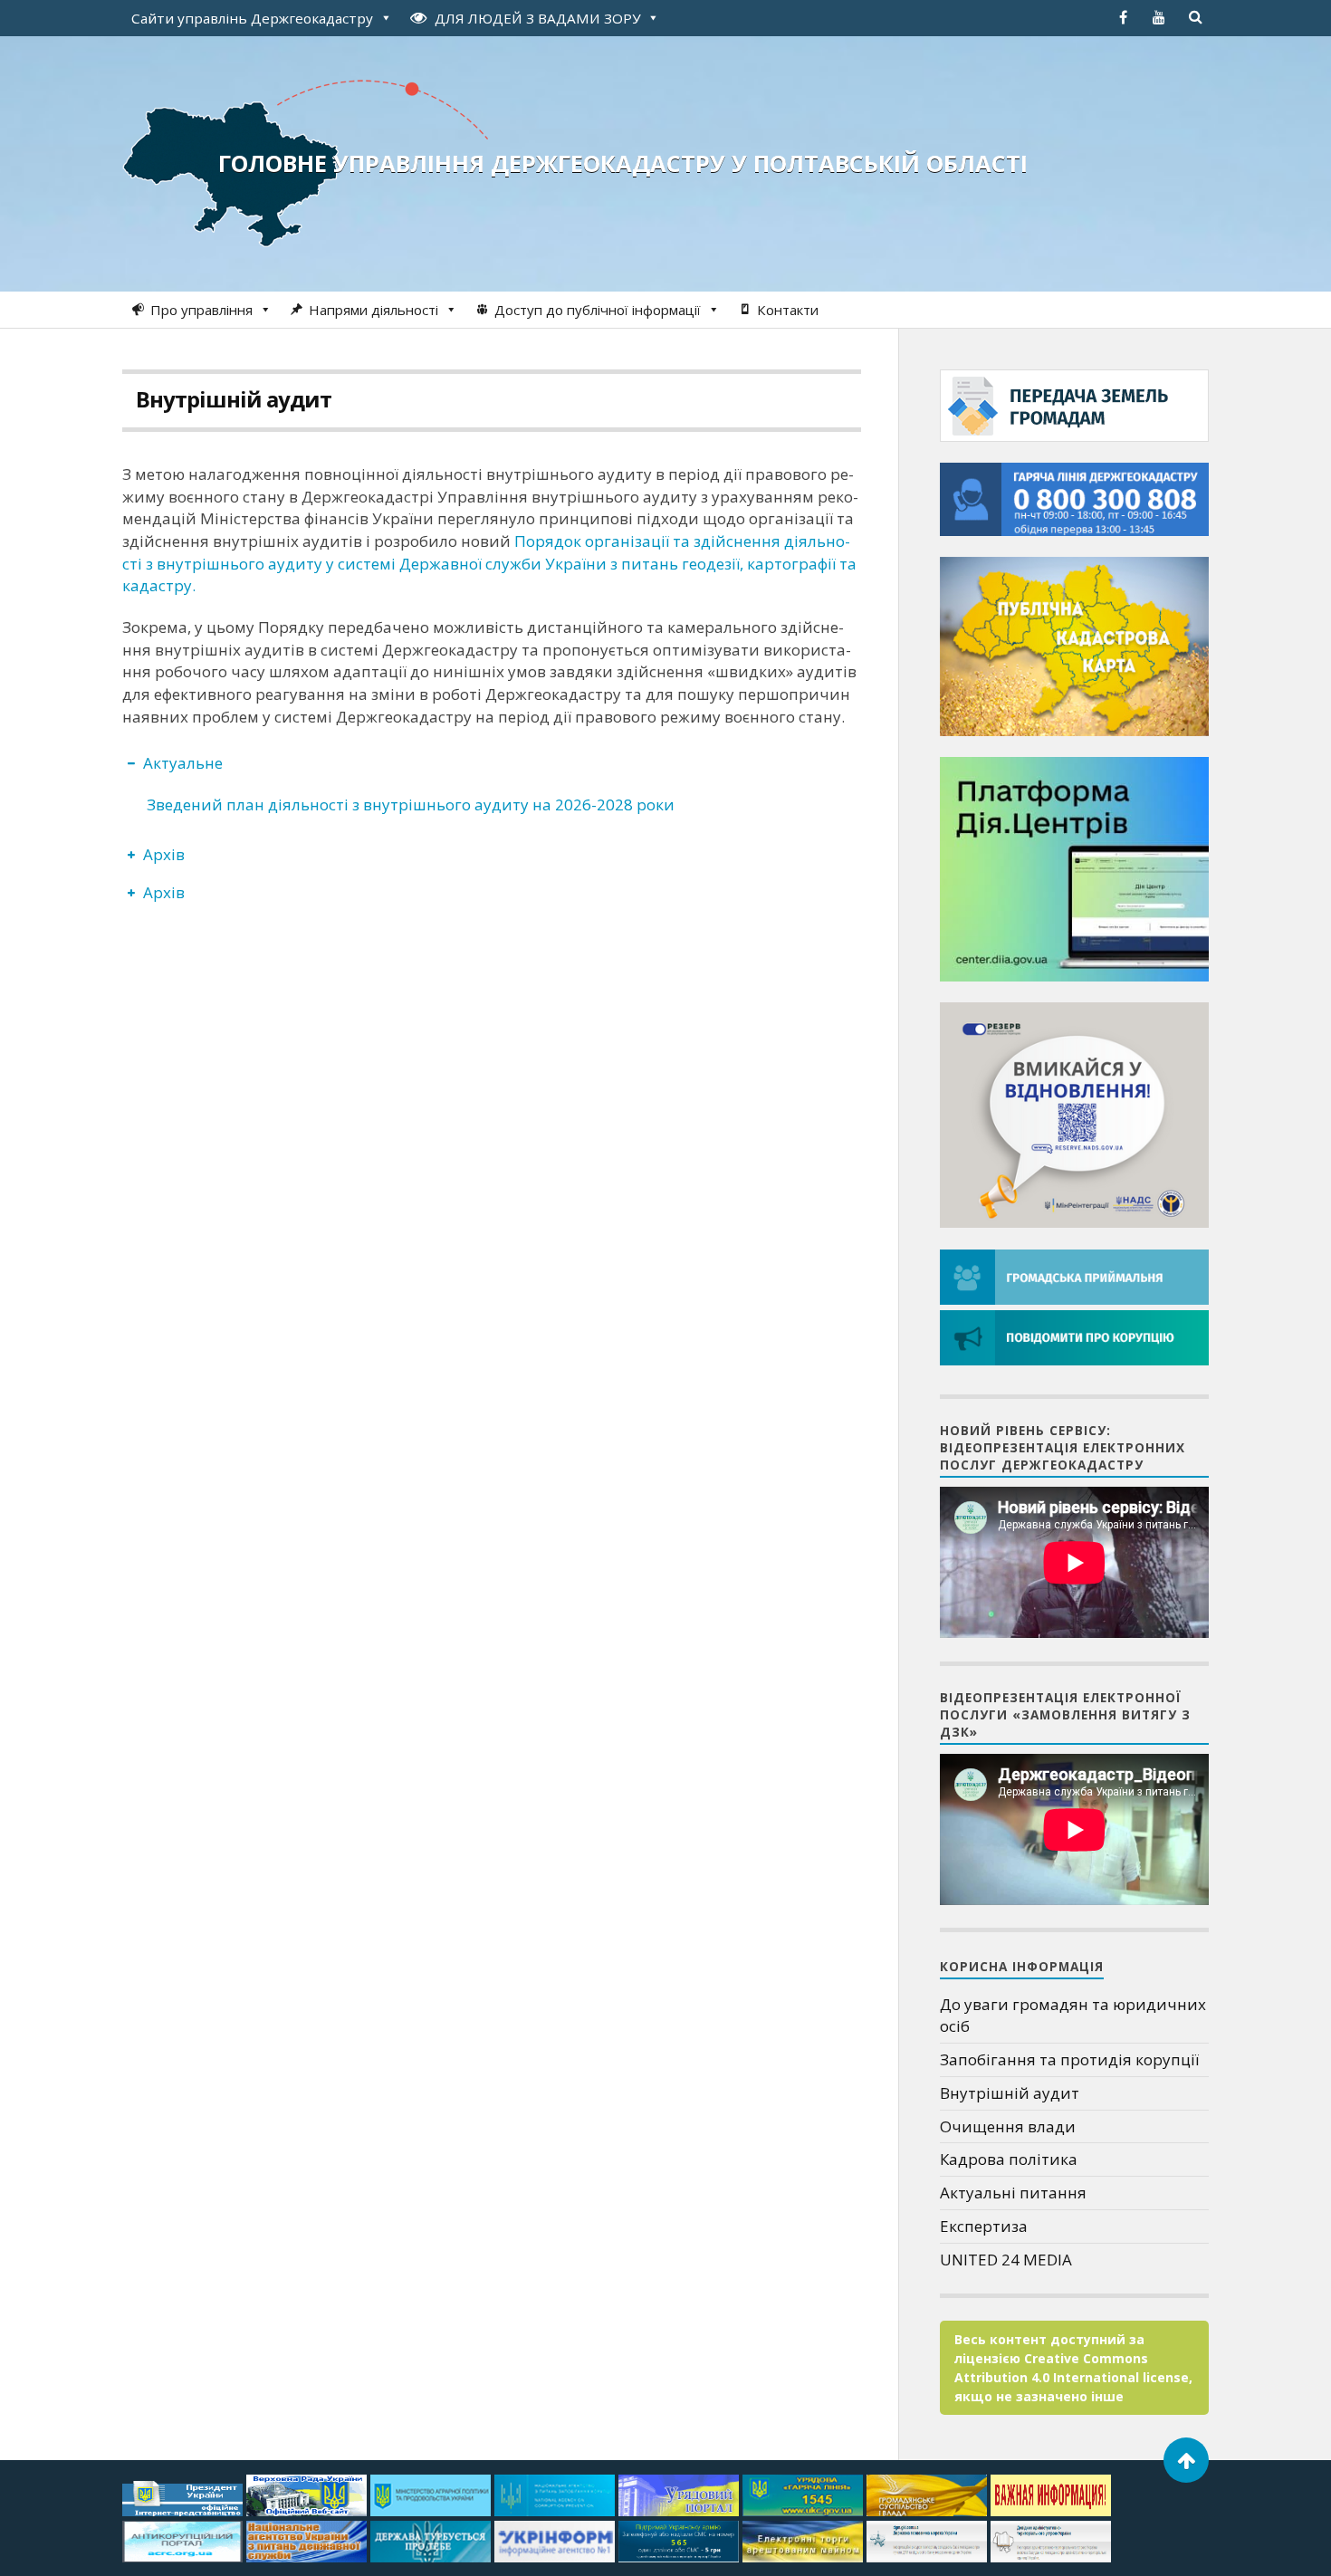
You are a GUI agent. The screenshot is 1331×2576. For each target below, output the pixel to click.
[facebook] (1123, 17)
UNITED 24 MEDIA (1006, 2260)
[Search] (1195, 17)
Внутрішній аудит (234, 399)
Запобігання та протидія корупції (1069, 2059)
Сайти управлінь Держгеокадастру (252, 18)
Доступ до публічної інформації (598, 310)
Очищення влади (1008, 2126)
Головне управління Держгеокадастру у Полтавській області (623, 163)
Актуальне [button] (183, 763)
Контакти (788, 310)
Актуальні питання (1013, 2193)
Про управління (201, 310)
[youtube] (1159, 17)
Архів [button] (164, 854)
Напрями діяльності (373, 310)
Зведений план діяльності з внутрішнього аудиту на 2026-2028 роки (411, 804)
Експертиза (984, 2226)
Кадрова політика (1009, 2159)
